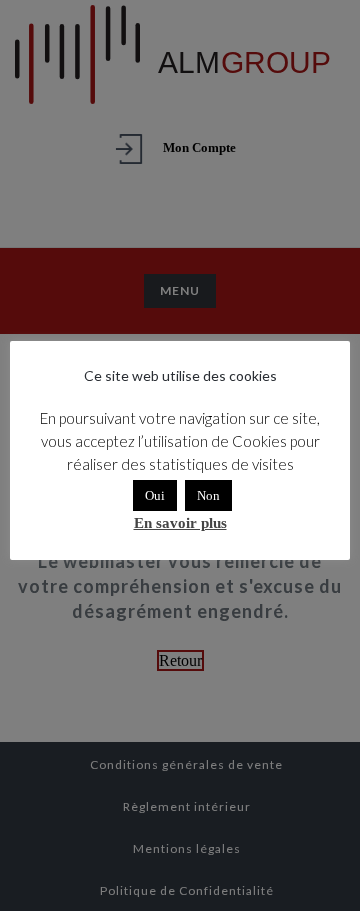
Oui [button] (155, 495)
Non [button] (208, 495)
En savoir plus (180, 523)
